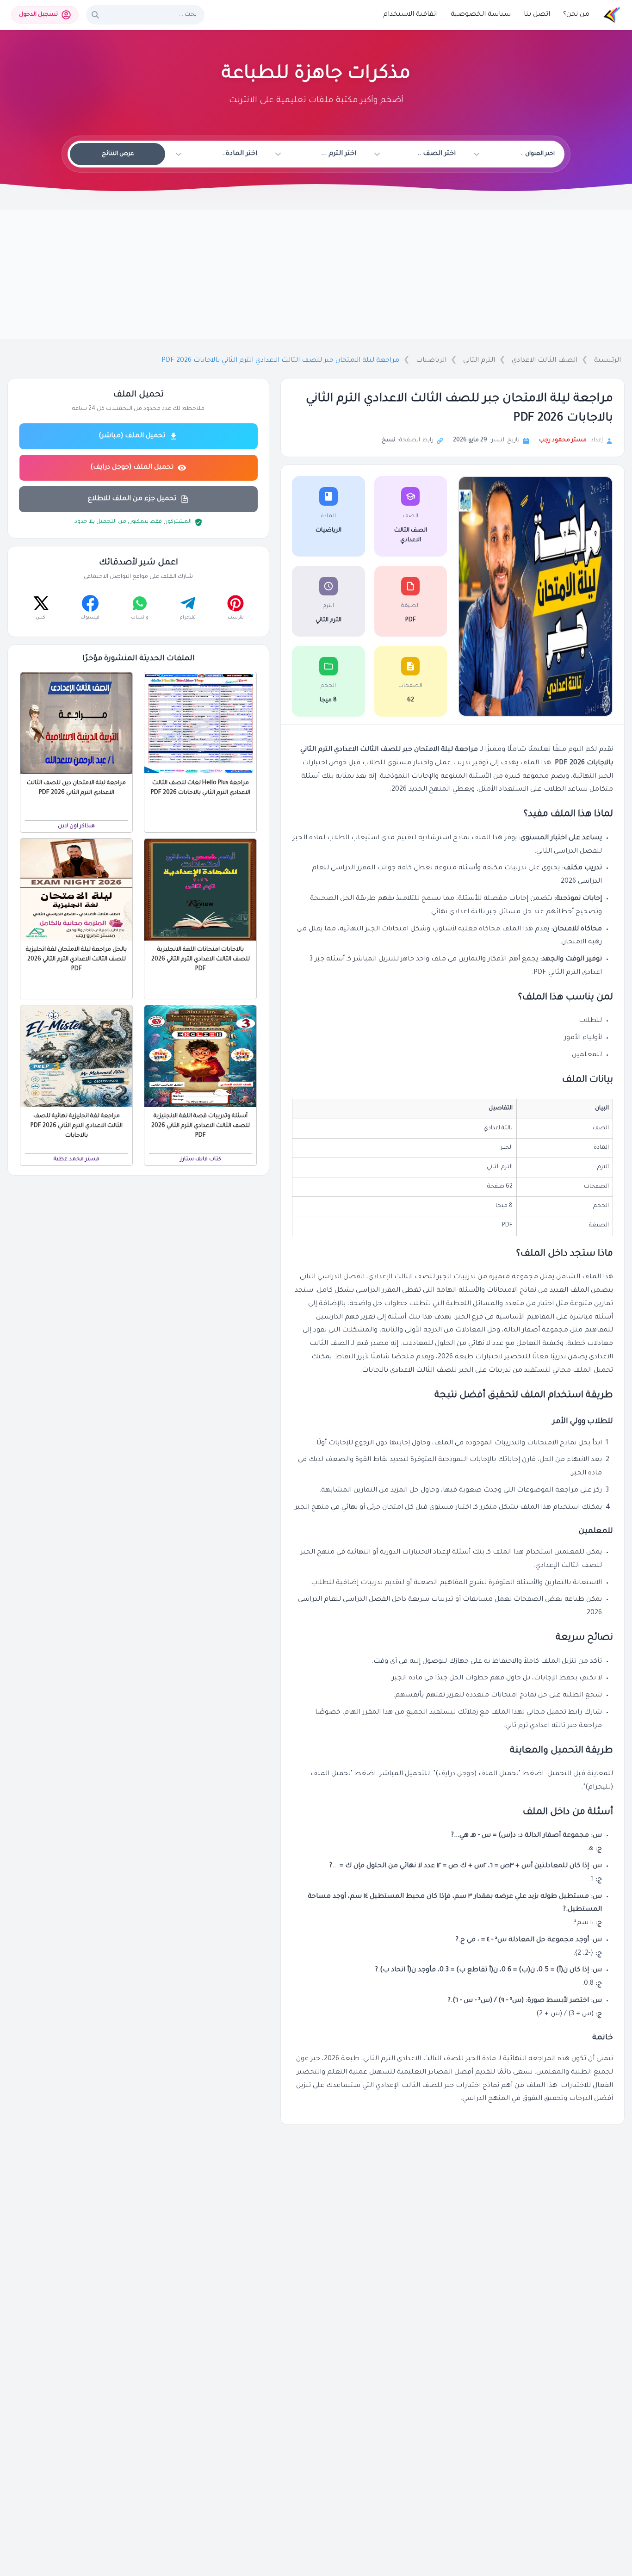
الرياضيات (431, 361)
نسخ (388, 440)
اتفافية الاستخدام (410, 15)
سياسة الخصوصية (481, 15)
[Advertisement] (316, 274)
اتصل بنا (537, 15)
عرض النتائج (118, 154)
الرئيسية (607, 361)
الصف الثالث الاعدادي (545, 361)
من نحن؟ (576, 15)
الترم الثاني (479, 361)
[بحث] (95, 15)
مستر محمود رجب (563, 440)
